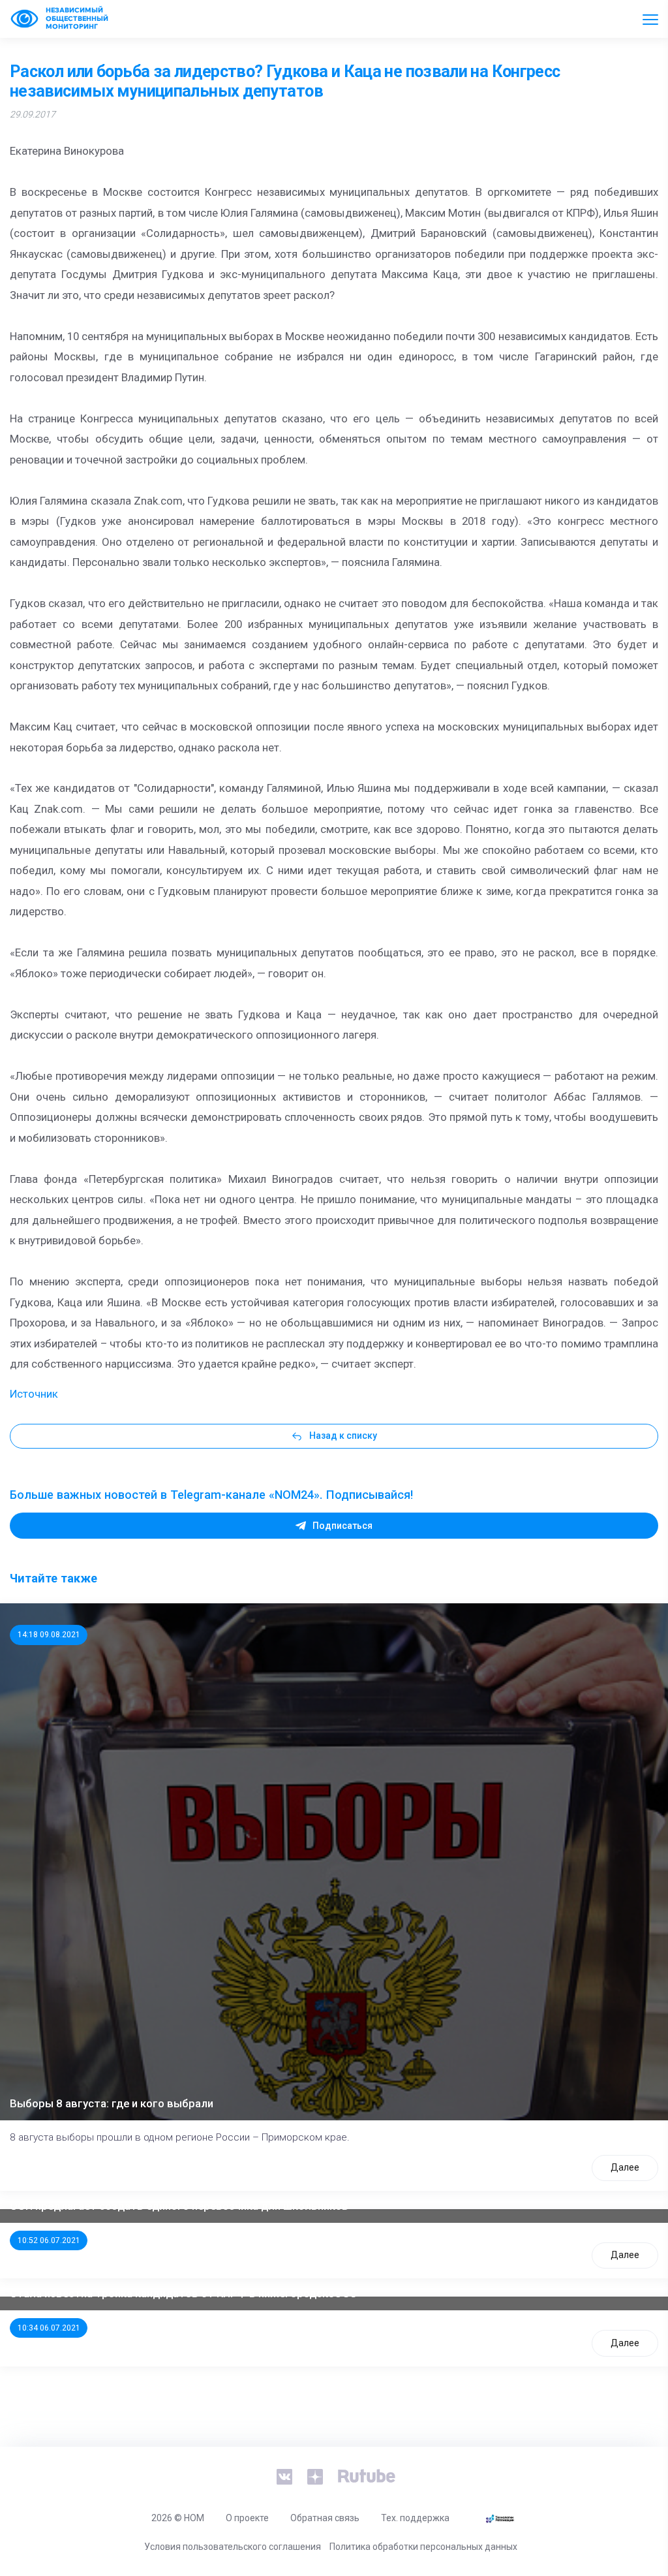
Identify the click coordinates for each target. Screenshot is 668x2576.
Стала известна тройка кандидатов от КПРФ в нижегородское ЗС (183, 2293)
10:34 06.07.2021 (49, 2328)
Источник (34, 1394)
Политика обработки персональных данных (423, 2547)
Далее (625, 2167)
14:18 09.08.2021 (49, 1635)
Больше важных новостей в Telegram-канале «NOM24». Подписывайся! (211, 1495)
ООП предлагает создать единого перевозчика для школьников (179, 2206)
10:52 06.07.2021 (49, 2240)
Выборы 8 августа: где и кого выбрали (112, 2103)
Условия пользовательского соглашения (233, 2547)
